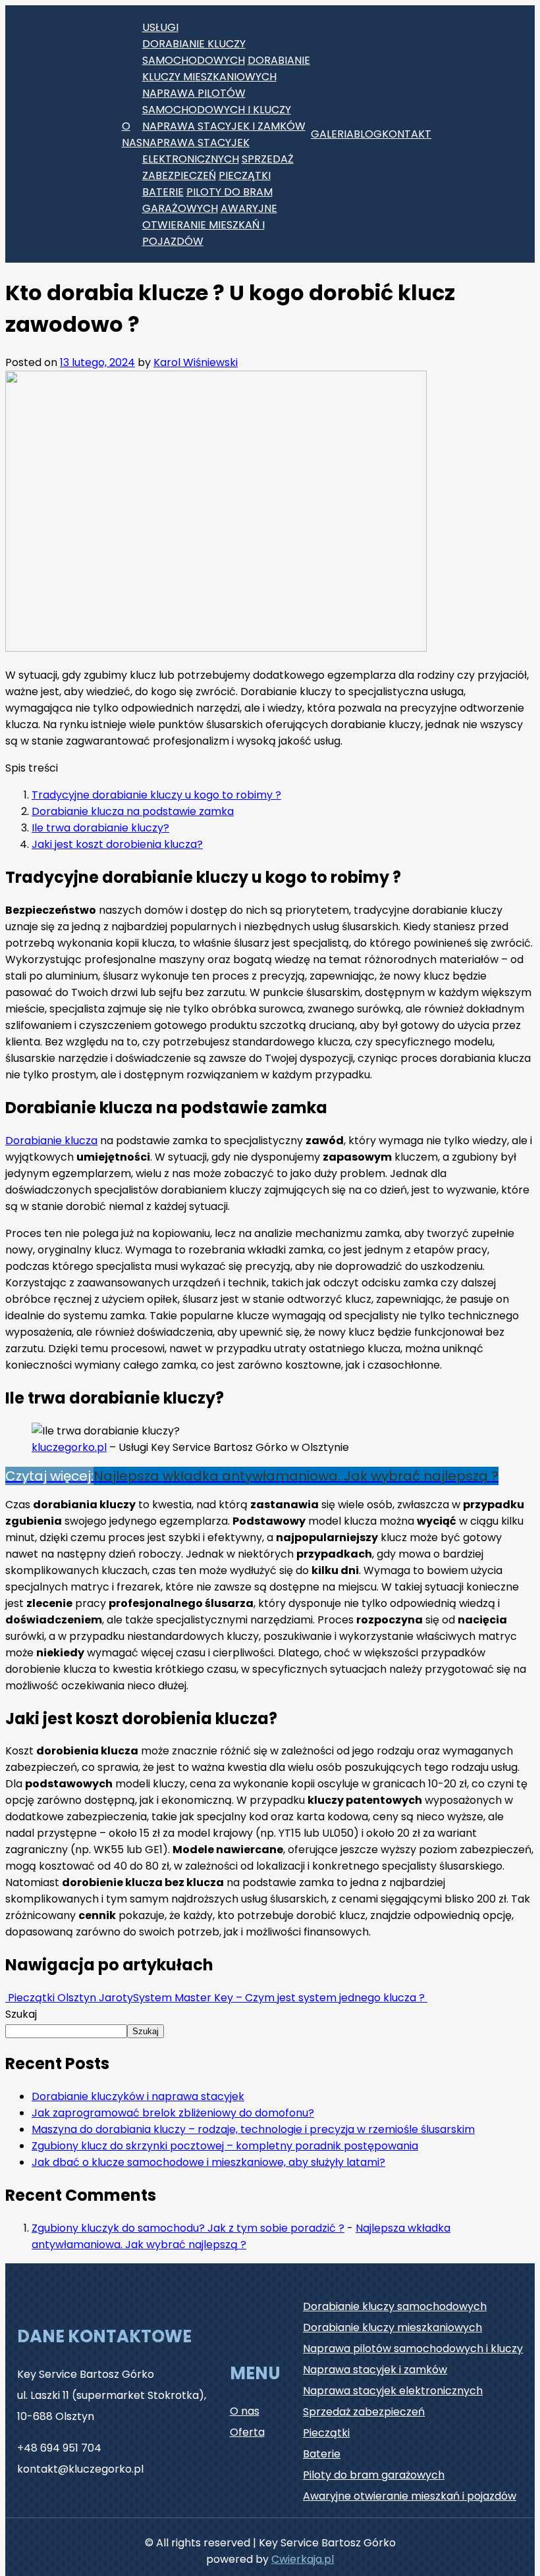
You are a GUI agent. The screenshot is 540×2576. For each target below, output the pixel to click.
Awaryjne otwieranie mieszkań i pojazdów (210, 225)
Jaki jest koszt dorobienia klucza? (117, 844)
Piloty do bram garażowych (374, 2475)
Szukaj (21, 2014)
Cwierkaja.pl (303, 2559)
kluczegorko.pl (69, 1447)
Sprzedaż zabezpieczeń (364, 2412)
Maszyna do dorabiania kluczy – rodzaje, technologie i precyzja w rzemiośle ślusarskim (253, 2129)
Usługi (160, 27)
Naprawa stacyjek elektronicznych (393, 2391)
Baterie (163, 192)
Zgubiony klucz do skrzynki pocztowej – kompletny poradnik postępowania (225, 2146)
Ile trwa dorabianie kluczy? (100, 828)
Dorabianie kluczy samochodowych (395, 2306)
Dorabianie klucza (51, 1141)
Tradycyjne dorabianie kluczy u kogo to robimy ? (156, 795)
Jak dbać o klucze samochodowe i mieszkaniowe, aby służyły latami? (208, 2162)
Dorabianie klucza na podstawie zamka (133, 811)
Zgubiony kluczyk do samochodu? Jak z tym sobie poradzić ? (188, 2228)
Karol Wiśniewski (196, 362)
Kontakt (407, 134)
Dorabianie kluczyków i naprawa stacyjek (138, 2096)
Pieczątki (245, 175)
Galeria (332, 134)
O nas (132, 134)
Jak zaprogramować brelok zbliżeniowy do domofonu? (173, 2113)
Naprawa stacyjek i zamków (224, 126)
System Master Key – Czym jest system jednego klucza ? (280, 1998)
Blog (368, 134)
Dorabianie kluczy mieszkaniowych (392, 2327)
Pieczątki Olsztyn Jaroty (69, 1998)
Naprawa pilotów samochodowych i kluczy (413, 2349)
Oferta (247, 2432)
